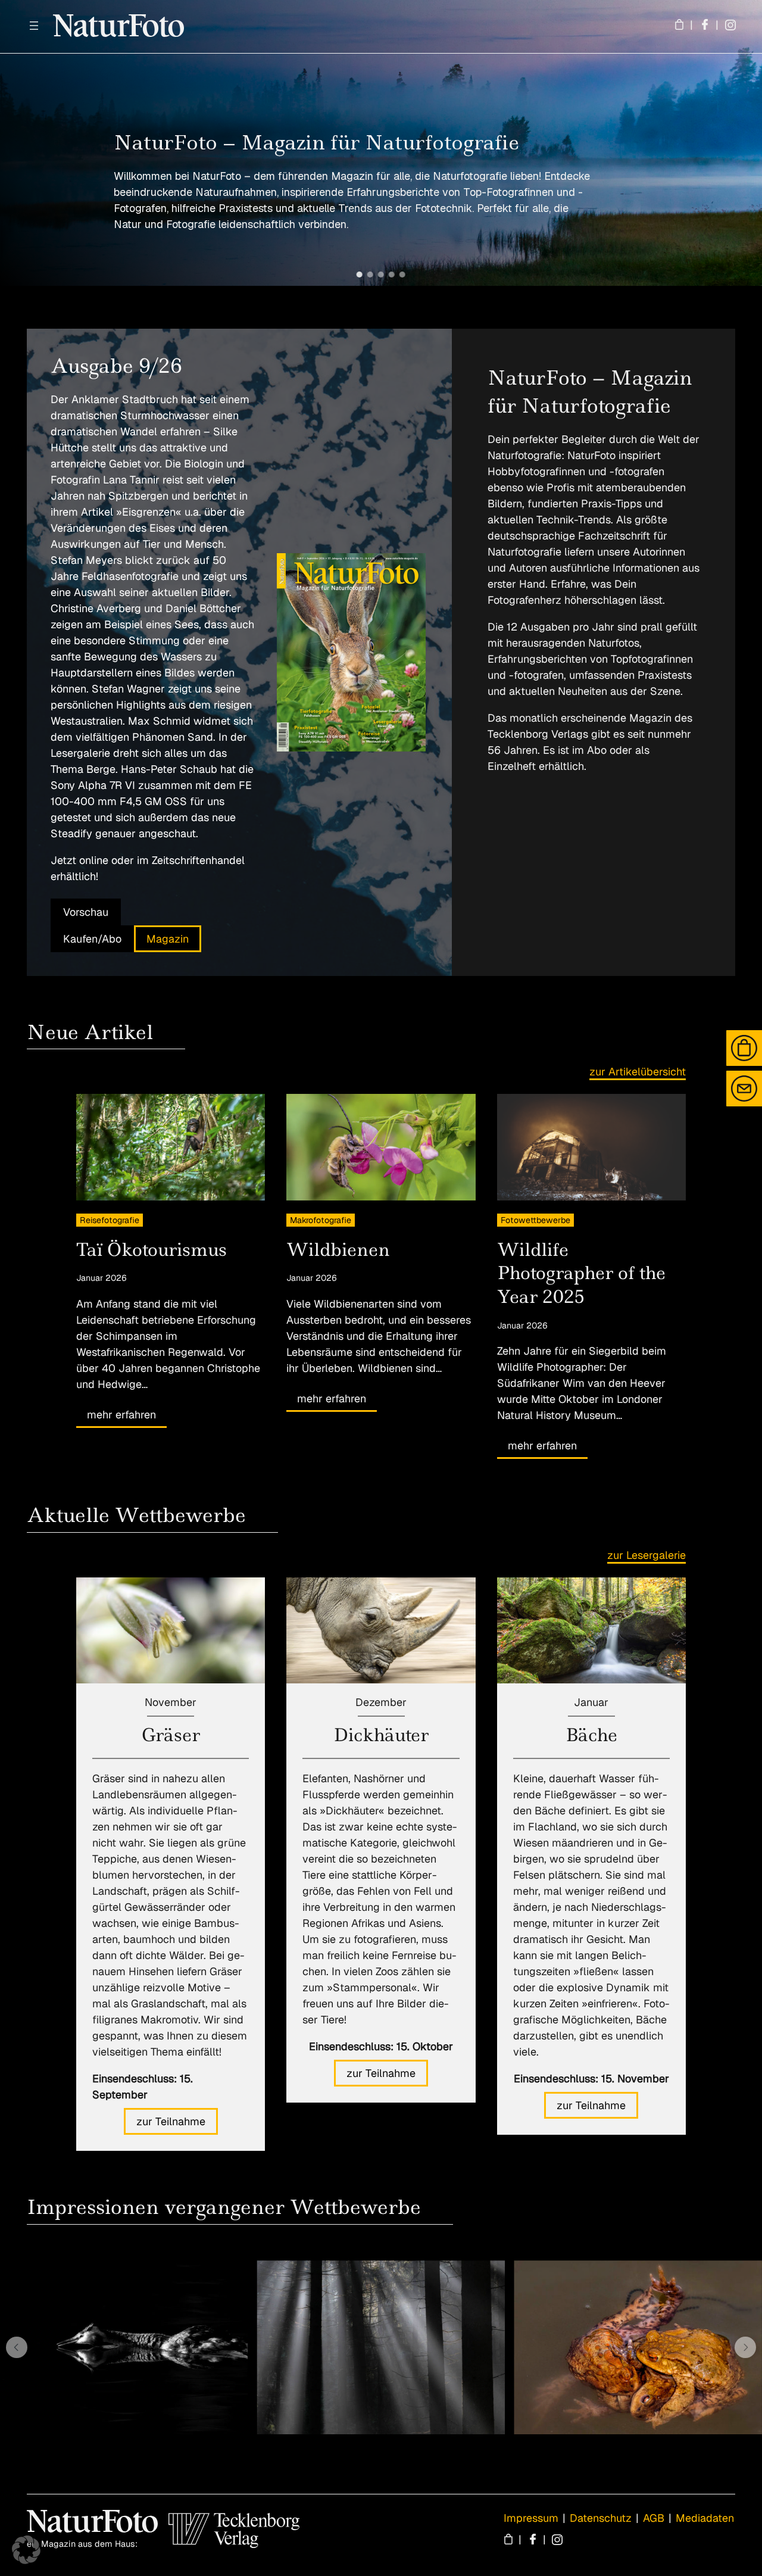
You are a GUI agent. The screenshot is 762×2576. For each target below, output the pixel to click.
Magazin (168, 939)
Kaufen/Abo (92, 939)
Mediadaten (705, 2518)
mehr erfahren (121, 1415)
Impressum (531, 2518)
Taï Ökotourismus (152, 1250)
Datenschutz (601, 2518)
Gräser (171, 1735)
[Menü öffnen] (34, 26)
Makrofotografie (321, 1220)
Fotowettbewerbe (535, 1220)
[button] (360, 275)
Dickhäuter (381, 1735)
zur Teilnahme (171, 2121)
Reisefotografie (110, 1220)
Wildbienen (338, 1250)
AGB (654, 2518)
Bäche (591, 1735)
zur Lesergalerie (647, 1555)
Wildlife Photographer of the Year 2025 (581, 1273)
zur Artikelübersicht (638, 1072)
